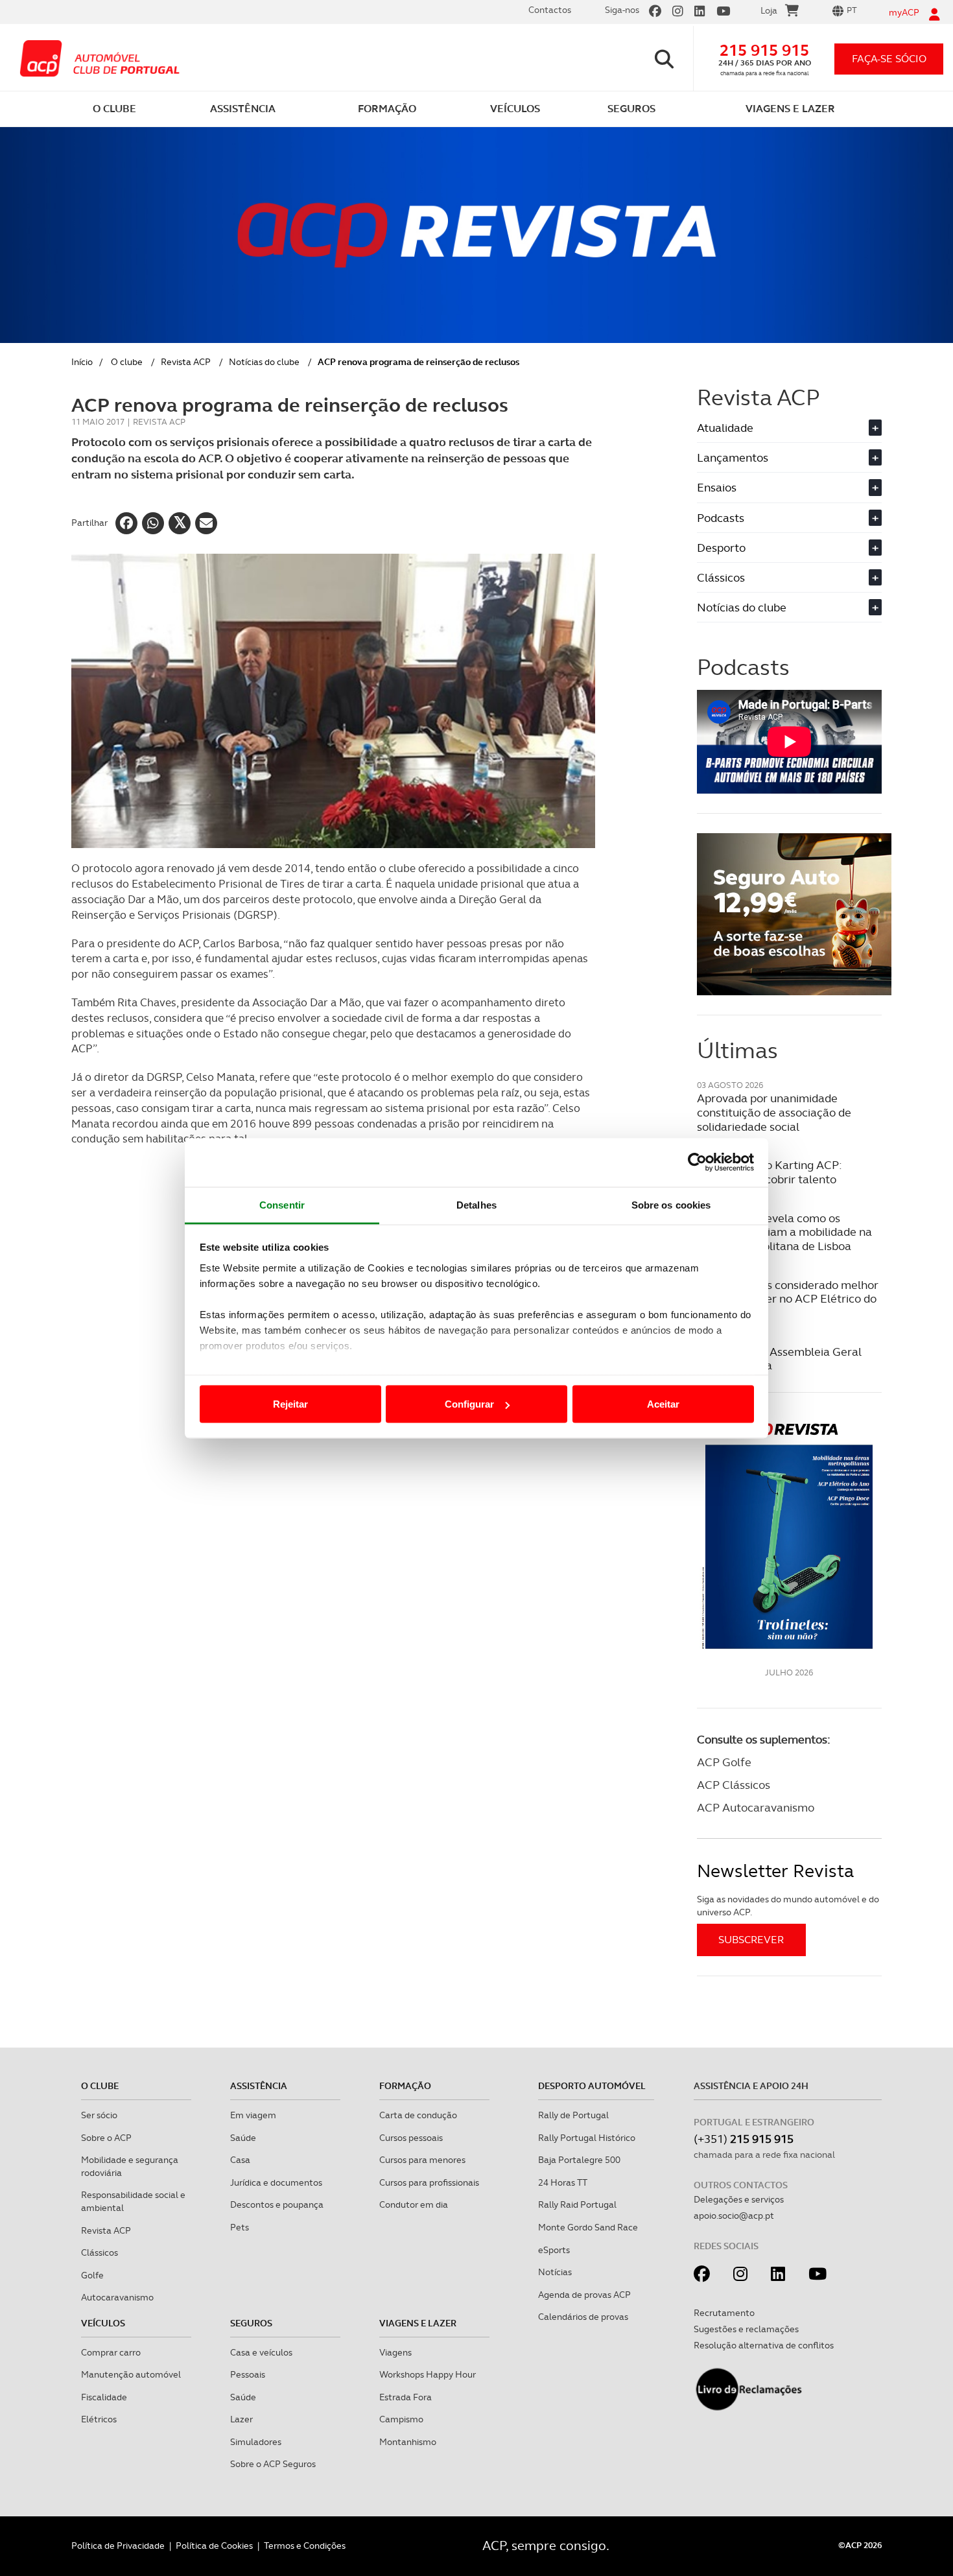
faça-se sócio (889, 59)
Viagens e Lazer (418, 2323)
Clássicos (788, 577)
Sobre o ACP (106, 2138)
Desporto (788, 548)
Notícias (555, 2272)
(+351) (744, 2139)
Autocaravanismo (117, 2297)
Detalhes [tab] (476, 1204)
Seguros (251, 2323)
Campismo (401, 2419)
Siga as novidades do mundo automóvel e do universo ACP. (788, 1906)
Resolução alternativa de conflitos (764, 2345)
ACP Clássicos (734, 1785)
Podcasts (788, 518)
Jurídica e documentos (276, 2182)
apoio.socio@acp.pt (734, 2216)
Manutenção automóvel (131, 2374)
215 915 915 (764, 50)
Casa (240, 2160)
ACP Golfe (724, 1762)
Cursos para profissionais (429, 2182)
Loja (769, 10)
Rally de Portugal (573, 2115)
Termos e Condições (305, 2546)
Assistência (259, 2086)
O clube (127, 362)
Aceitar (663, 1404)
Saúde (243, 2138)
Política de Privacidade (118, 2546)
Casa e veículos (261, 2352)
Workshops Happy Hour (428, 2374)
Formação (405, 2086)
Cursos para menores (422, 2160)
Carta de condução (418, 2115)
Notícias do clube (264, 362)
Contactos (550, 10)
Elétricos (99, 2419)
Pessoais (248, 2374)
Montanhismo (408, 2442)
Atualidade (788, 428)
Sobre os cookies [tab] (671, 1204)
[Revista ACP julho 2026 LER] (789, 1535)
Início (82, 362)
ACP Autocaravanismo (756, 1807)
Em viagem (253, 2115)
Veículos (103, 2323)
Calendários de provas (583, 2317)
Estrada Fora (406, 2397)
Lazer (241, 2419)
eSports (554, 2250)
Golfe (92, 2275)
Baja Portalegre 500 (579, 2160)
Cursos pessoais (411, 2138)
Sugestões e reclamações (746, 2329)
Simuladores (256, 2442)
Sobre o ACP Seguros (273, 2464)
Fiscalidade (104, 2397)
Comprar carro (111, 2352)
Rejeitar (290, 1404)
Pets (240, 2227)
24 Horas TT (563, 2182)
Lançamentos (788, 457)
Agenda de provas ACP (584, 2295)
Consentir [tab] (282, 1204)
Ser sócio (99, 2115)
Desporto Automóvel (592, 2086)
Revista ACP (186, 362)
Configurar (469, 1404)
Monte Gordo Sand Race (588, 2227)
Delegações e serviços (739, 2199)
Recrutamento (724, 2313)
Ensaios (788, 487)
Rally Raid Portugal (577, 2204)
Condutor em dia (414, 2204)
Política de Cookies (214, 2546)
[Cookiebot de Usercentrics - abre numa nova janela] (697, 1163)
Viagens (395, 2352)
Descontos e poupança (277, 2204)
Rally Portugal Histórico (587, 2138)
